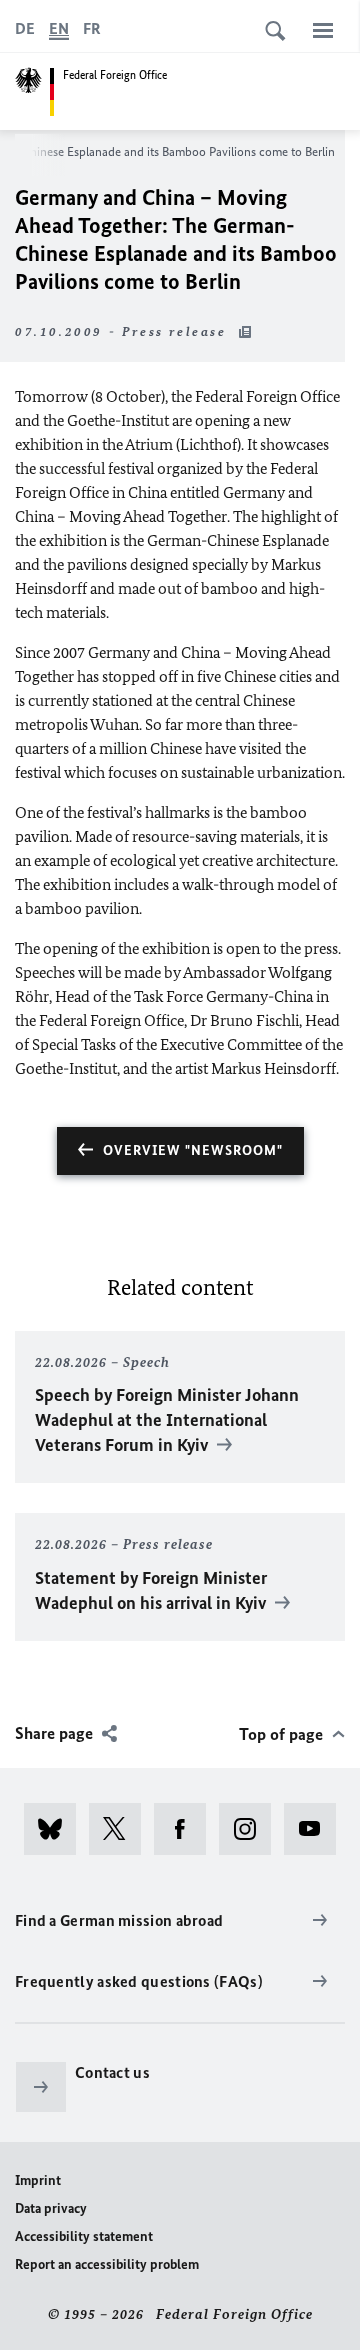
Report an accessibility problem (107, 2264)
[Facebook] (186, 1829)
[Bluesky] (56, 1829)
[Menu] (323, 30)
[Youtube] (316, 1829)
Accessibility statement (84, 2236)
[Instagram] (251, 1829)
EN (59, 28)
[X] (121, 1829)
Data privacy (51, 2208)
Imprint (38, 2180)
